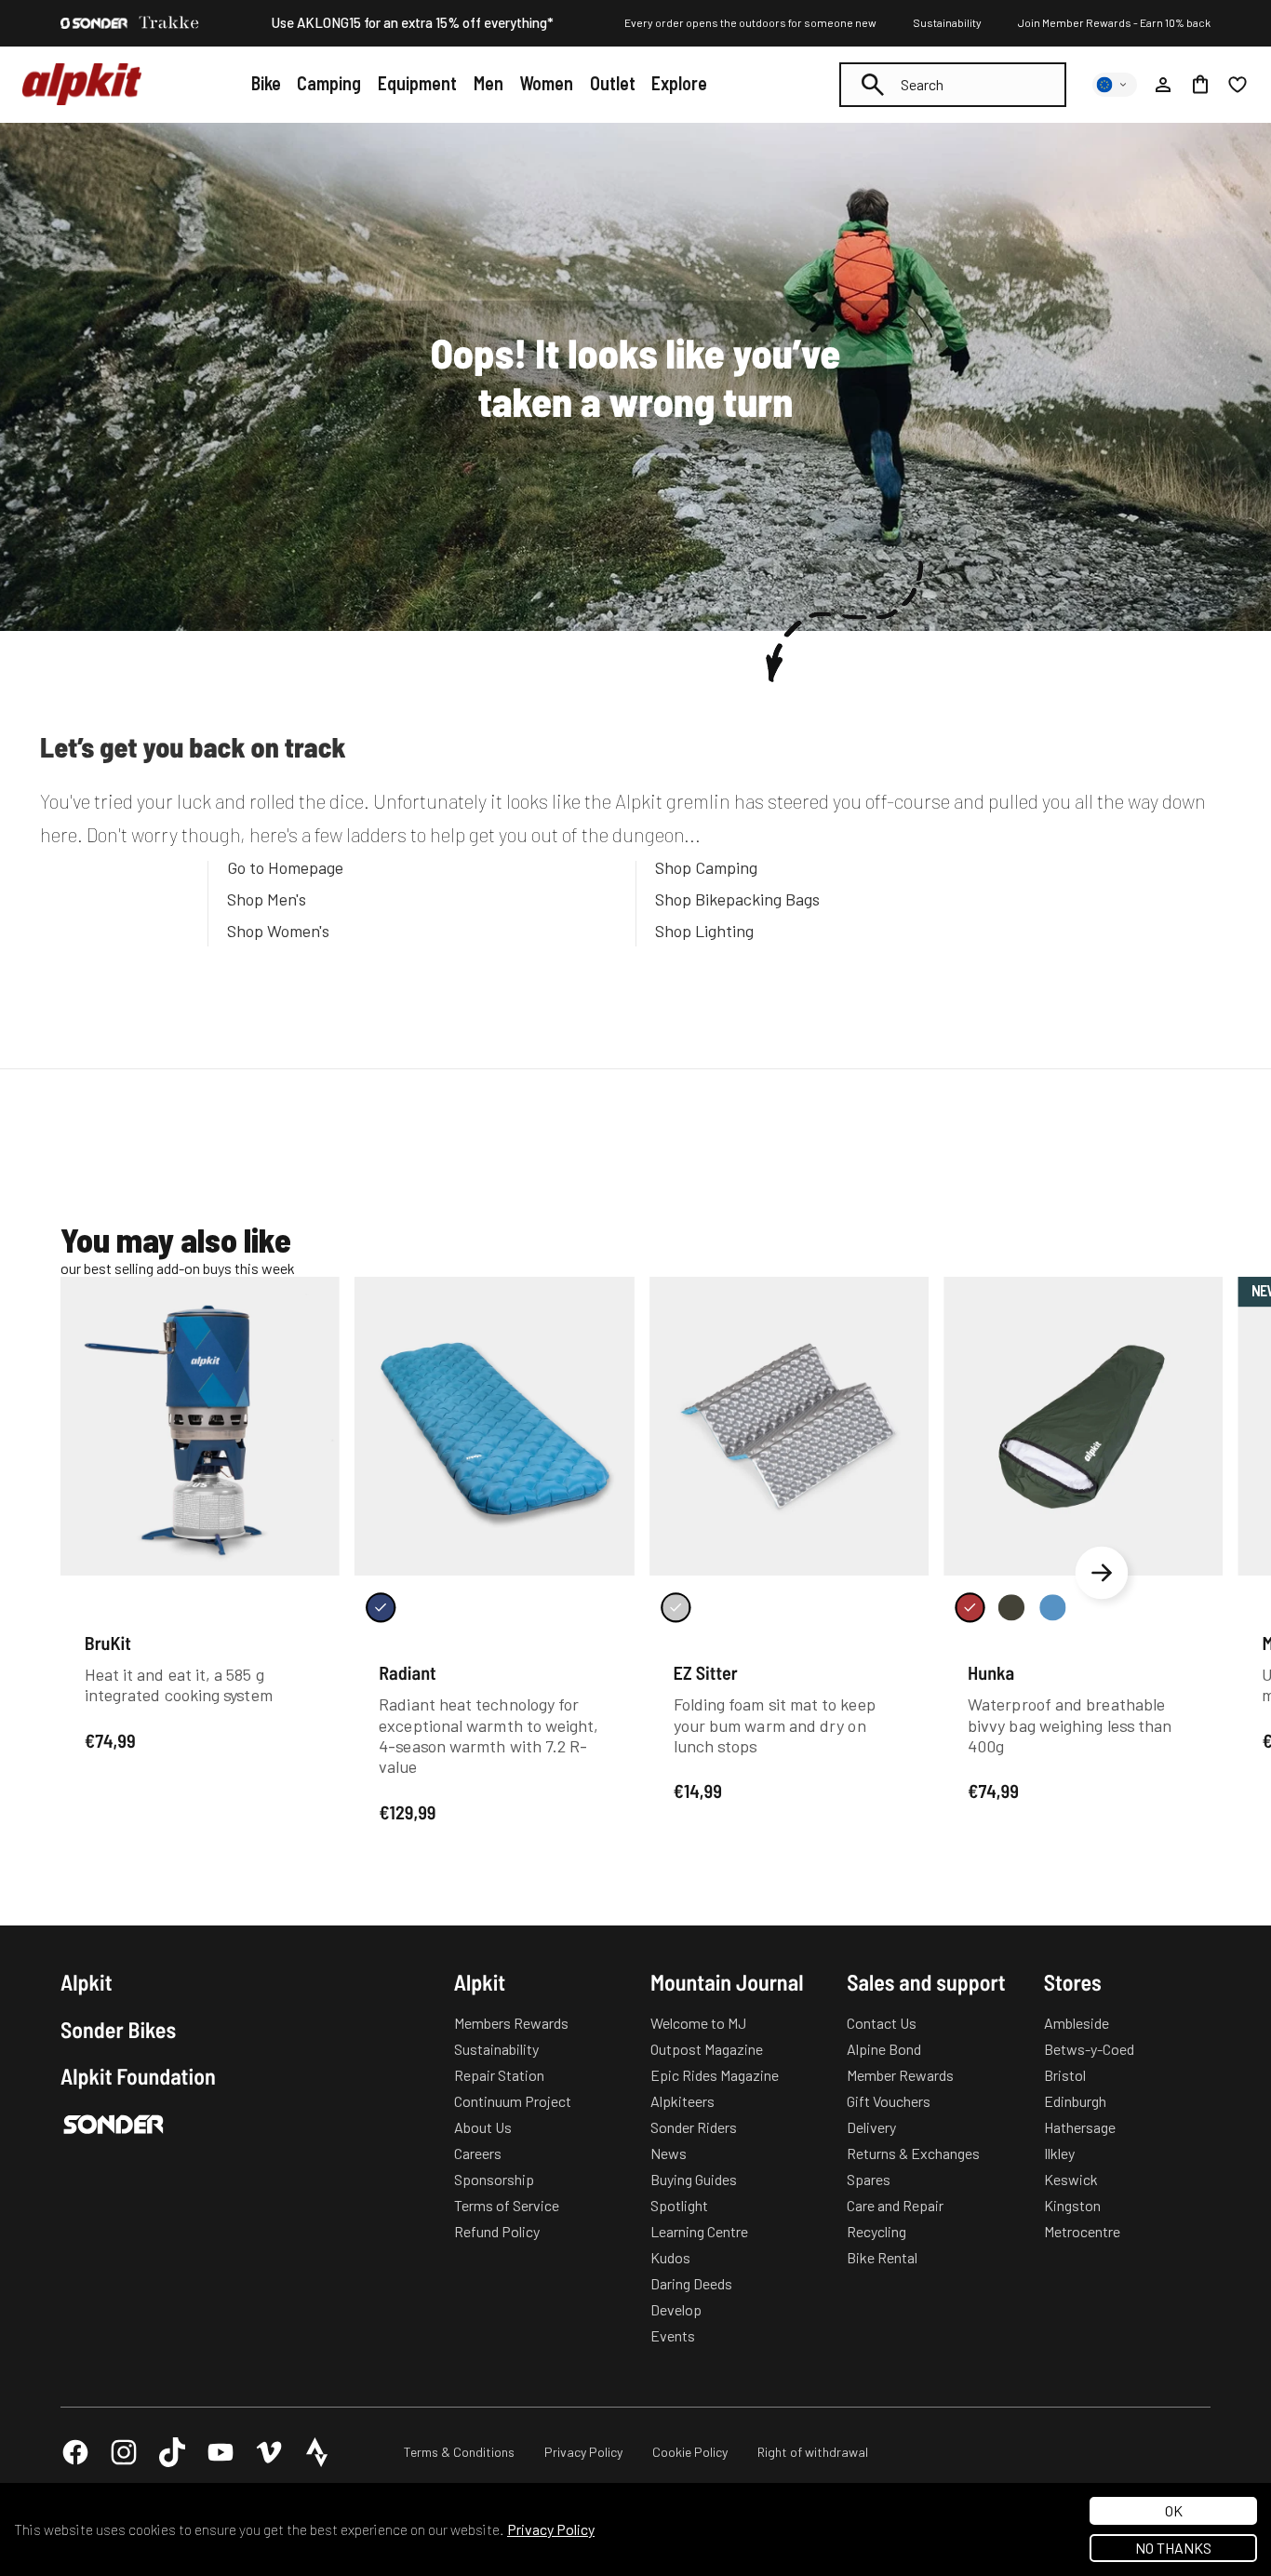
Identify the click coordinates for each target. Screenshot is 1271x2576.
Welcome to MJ (698, 2023)
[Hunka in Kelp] (1011, 1607)
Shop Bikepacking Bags (737, 899)
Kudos (670, 2257)
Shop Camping (706, 867)
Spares (869, 2179)
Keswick (1071, 2179)
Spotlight (679, 2205)
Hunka (991, 1672)
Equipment (417, 83)
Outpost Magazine (707, 2049)
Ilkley (1059, 2153)
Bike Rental (882, 2257)
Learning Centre (699, 2231)
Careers (478, 2153)
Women (546, 83)
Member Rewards (900, 2075)
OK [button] (1174, 2510)
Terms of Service (507, 2205)
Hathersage (1080, 2127)
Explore (679, 83)
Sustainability (947, 22)
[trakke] (169, 23)
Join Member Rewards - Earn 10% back (1114, 22)
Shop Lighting (704, 931)
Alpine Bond (884, 2049)
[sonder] (94, 23)
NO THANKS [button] (1173, 2548)
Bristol (1065, 2075)
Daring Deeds (691, 2283)
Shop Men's (267, 899)
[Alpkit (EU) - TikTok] (172, 2452)
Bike (266, 83)
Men (488, 83)
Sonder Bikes (118, 2030)
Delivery (871, 2127)
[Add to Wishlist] (314, 1295)
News (669, 2153)
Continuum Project (513, 2101)
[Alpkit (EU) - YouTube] (221, 2452)
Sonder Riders (694, 2127)
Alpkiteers (682, 2101)
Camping (329, 83)
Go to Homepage (285, 867)
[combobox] (953, 85)
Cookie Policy (690, 2452)
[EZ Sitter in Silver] (676, 1607)
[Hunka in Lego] (1052, 1607)
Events (673, 2335)
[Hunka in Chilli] (970, 1607)
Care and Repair (895, 2205)
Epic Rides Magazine (715, 2075)
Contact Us (882, 2023)
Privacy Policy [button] (551, 2529)
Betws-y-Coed (1089, 2049)
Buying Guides (694, 2179)
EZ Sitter (706, 1672)
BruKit (108, 1643)
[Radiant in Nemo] (381, 1607)
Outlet (613, 83)
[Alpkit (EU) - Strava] (317, 2452)
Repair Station (499, 2075)
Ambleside (1077, 2023)
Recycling (876, 2231)
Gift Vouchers (889, 2101)
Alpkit (87, 1982)
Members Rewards (511, 2023)
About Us (483, 2127)
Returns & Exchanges (913, 2153)
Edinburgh (1075, 2101)
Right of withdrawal (813, 2452)
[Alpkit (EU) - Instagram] (124, 2452)
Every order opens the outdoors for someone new (750, 22)
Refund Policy (497, 2231)
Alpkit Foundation (138, 2076)
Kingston (1072, 2205)
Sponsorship (494, 2179)
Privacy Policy (583, 2452)
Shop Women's (278, 931)
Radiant (408, 1672)
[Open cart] (1200, 85)
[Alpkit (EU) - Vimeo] (269, 2452)
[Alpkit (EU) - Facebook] (75, 2452)
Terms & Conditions (459, 2452)
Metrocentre (1082, 2231)
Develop (676, 2309)
